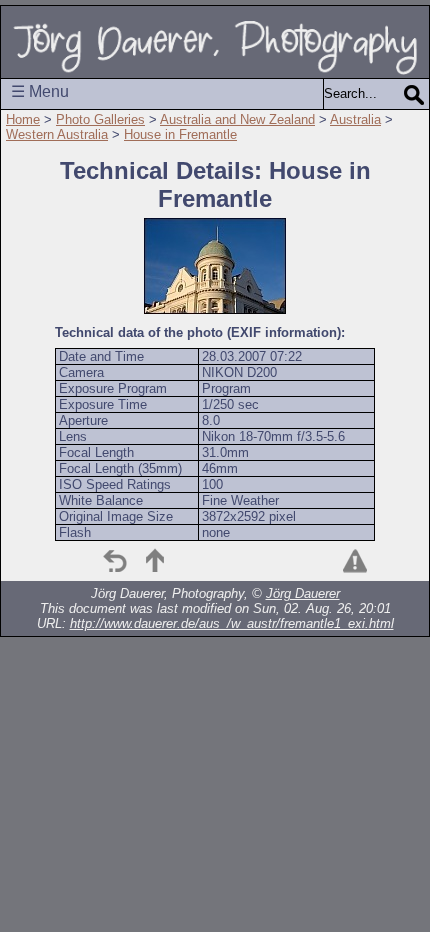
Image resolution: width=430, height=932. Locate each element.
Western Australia (57, 134)
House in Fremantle (180, 134)
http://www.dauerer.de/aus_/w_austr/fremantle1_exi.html (232, 623)
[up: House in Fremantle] (155, 561)
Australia (355, 119)
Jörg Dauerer (303, 593)
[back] (115, 561)
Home (23, 119)
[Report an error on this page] (355, 561)
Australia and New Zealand (237, 119)
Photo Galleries (100, 119)
